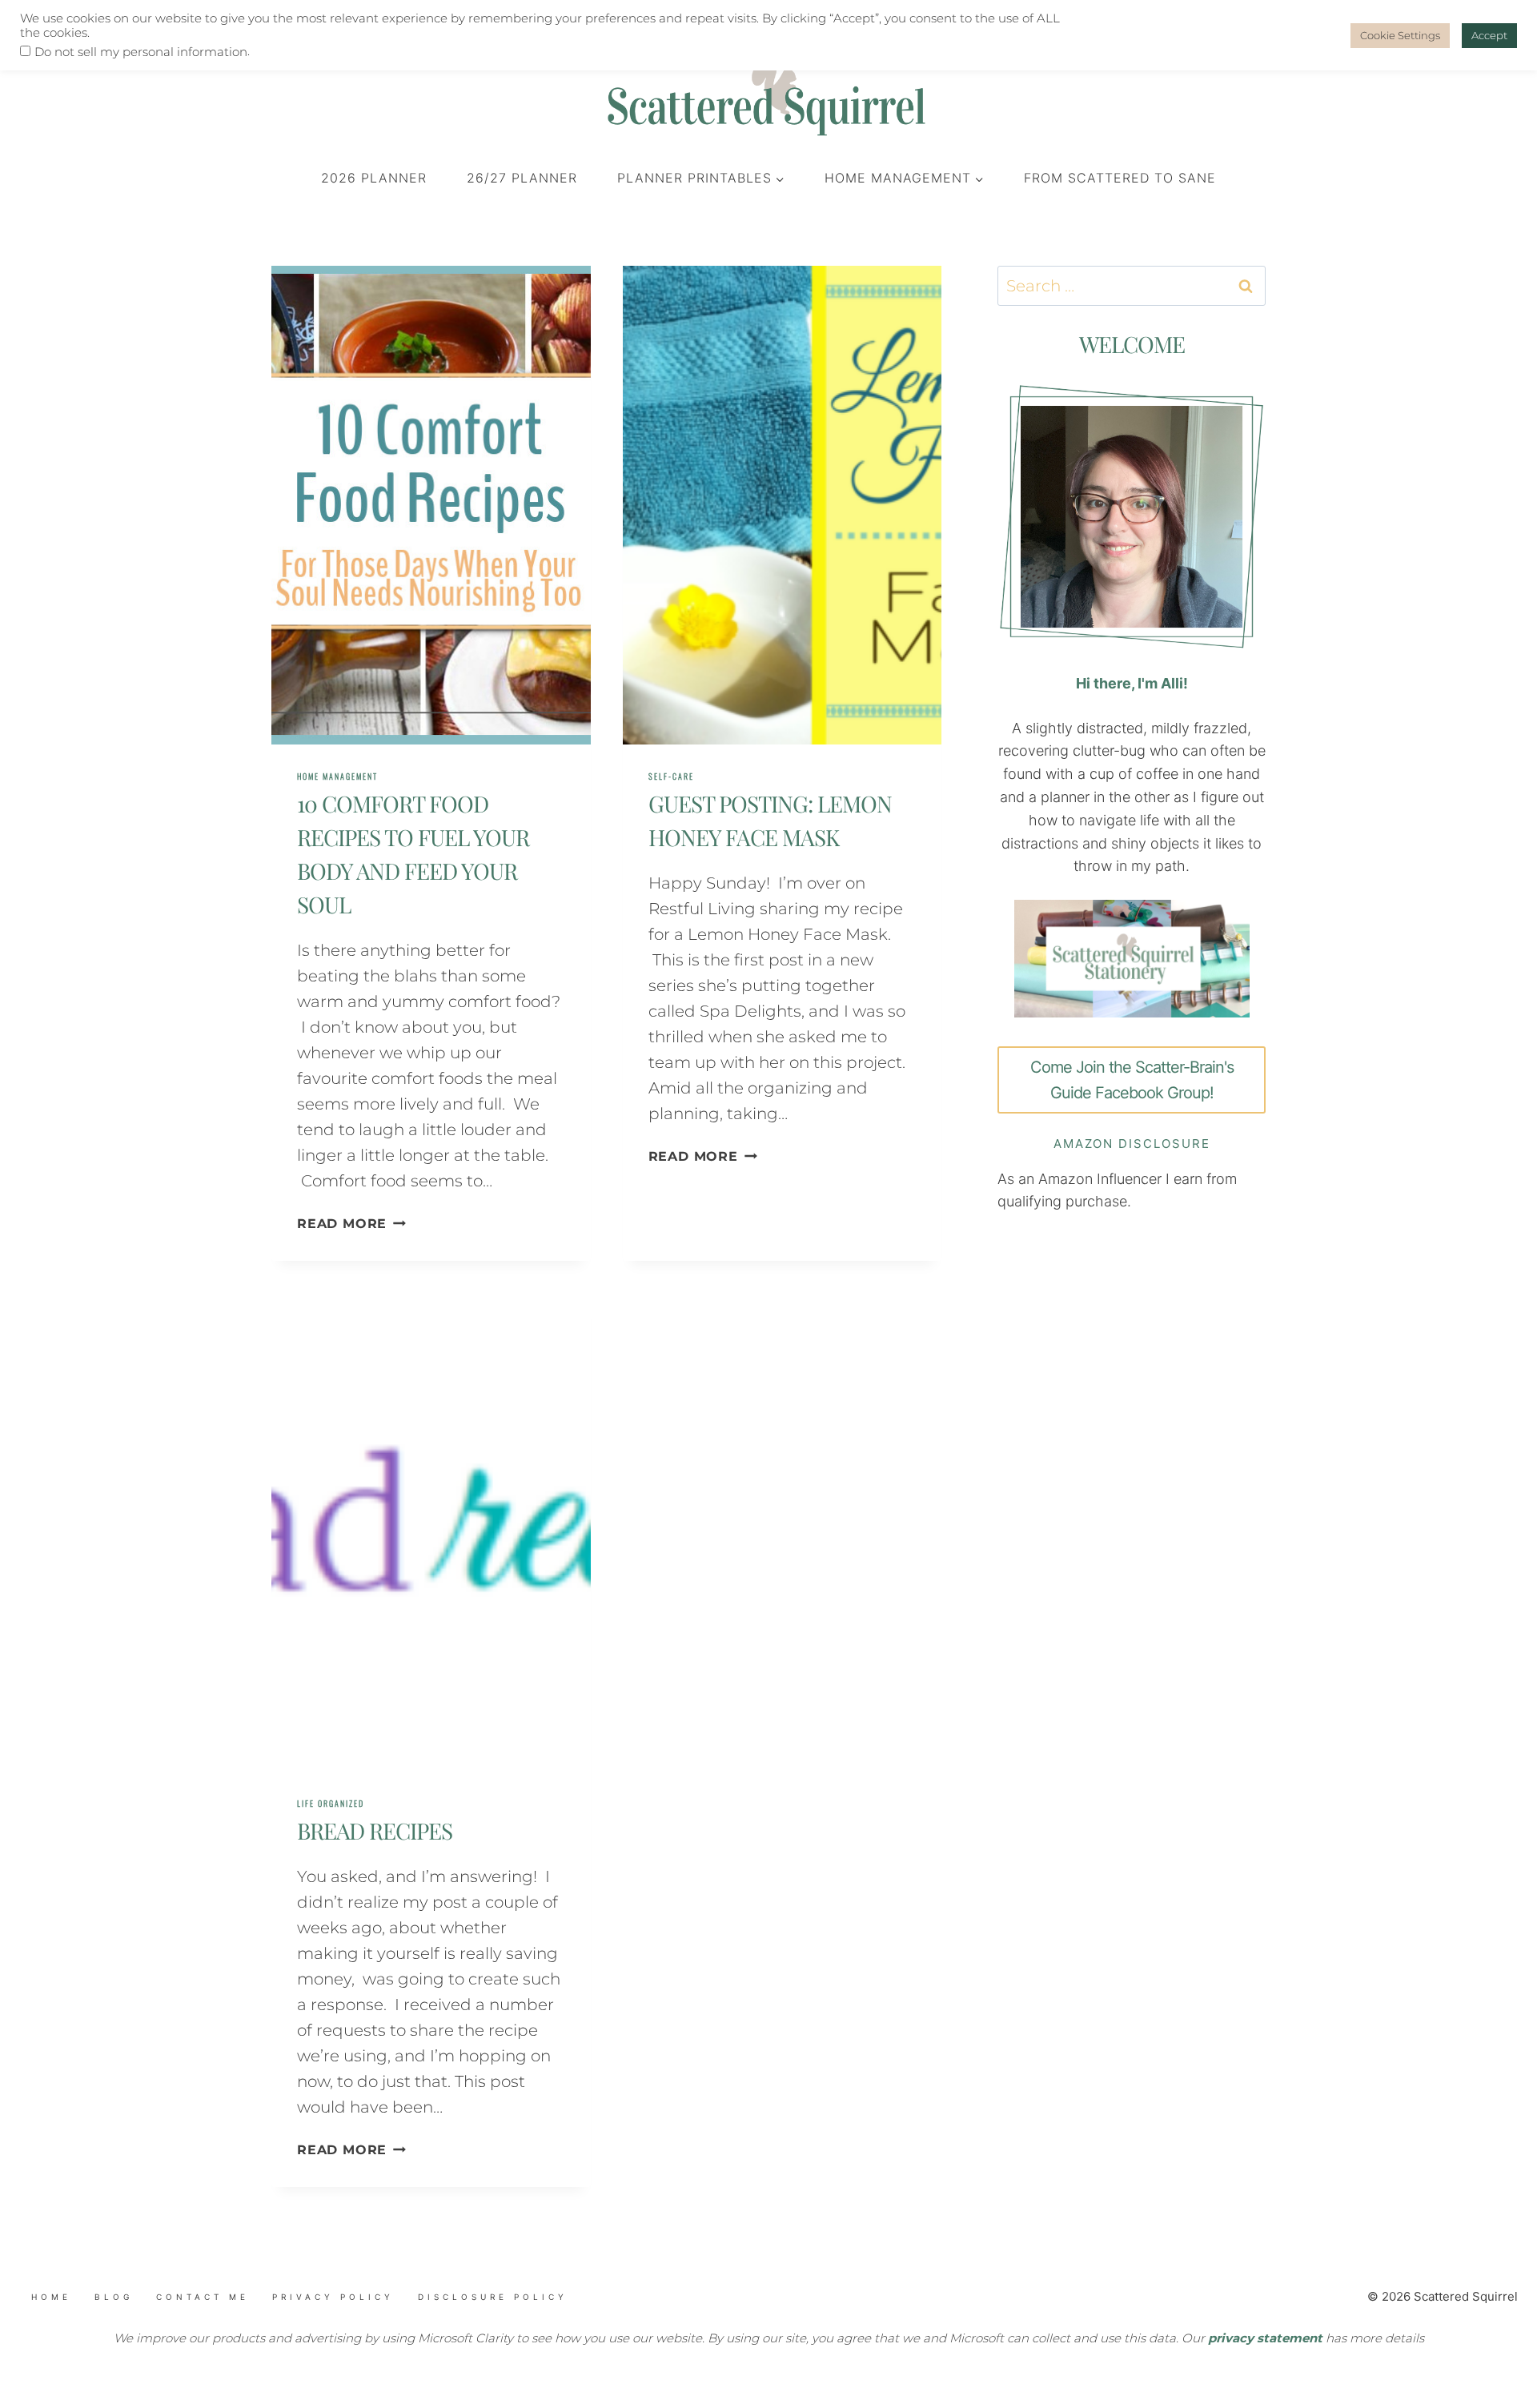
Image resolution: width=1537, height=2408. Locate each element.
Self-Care (671, 776)
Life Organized (331, 1803)
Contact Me (203, 2297)
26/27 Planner (522, 178)
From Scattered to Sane (1120, 178)
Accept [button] (1489, 35)
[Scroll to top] (112, 2318)
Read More (351, 1224)
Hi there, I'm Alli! (1132, 683)
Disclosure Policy (493, 2297)
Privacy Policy (333, 2297)
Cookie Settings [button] (1400, 35)
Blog (114, 2297)
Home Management (337, 776)
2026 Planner (374, 178)
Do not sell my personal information (141, 52)
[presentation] (431, 505)
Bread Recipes (375, 1830)
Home (51, 2297)
